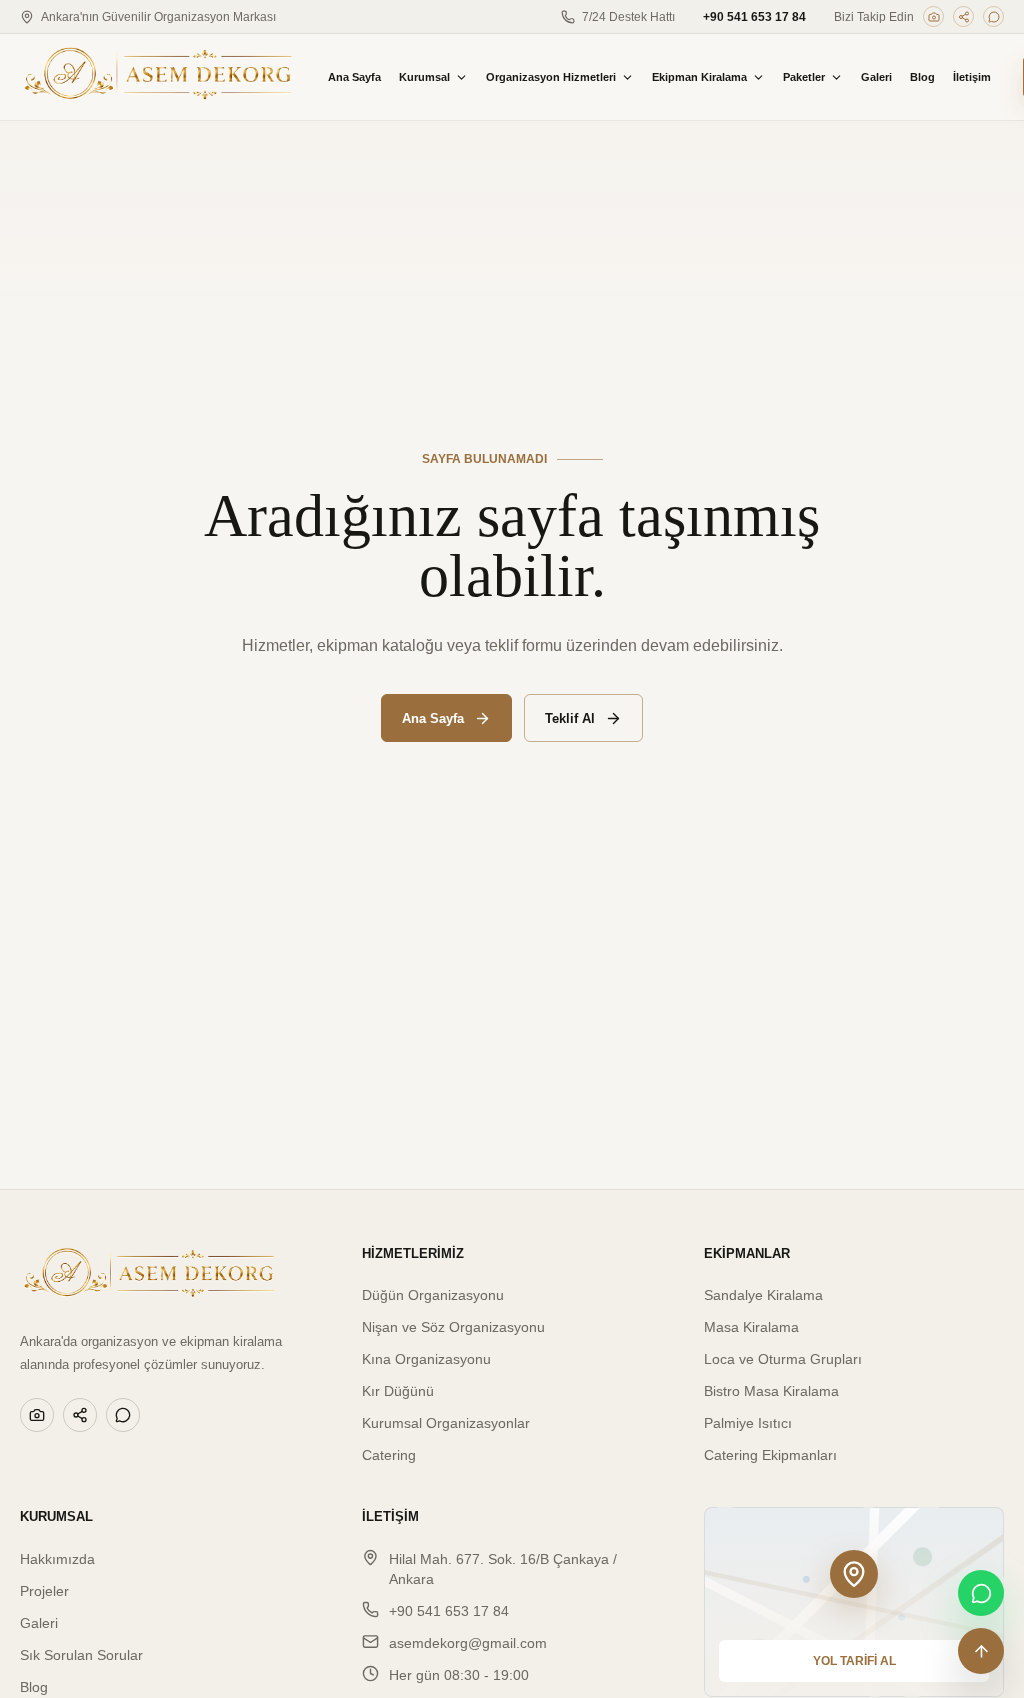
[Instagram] (933, 16)
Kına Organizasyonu (426, 1359)
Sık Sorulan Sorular (81, 1655)
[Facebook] (963, 16)
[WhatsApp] (993, 16)
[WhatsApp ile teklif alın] (981, 1593)
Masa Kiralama (751, 1327)
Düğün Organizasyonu (433, 1295)
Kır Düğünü (398, 1391)
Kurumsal (424, 77)
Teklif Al (570, 718)
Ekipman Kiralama (699, 77)
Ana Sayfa (354, 77)
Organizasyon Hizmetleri (551, 77)
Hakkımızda (57, 1559)
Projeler (44, 1591)
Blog (922, 77)
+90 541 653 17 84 (754, 17)
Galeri (876, 77)
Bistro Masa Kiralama (771, 1391)
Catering (389, 1455)
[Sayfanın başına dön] (981, 1651)
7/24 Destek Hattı (628, 17)
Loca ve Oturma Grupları (783, 1359)
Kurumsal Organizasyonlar (446, 1423)
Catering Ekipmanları (770, 1455)
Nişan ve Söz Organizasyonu (453, 1327)
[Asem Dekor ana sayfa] (158, 77)
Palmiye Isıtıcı (748, 1423)
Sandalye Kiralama (763, 1295)
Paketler (804, 77)
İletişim (972, 77)
